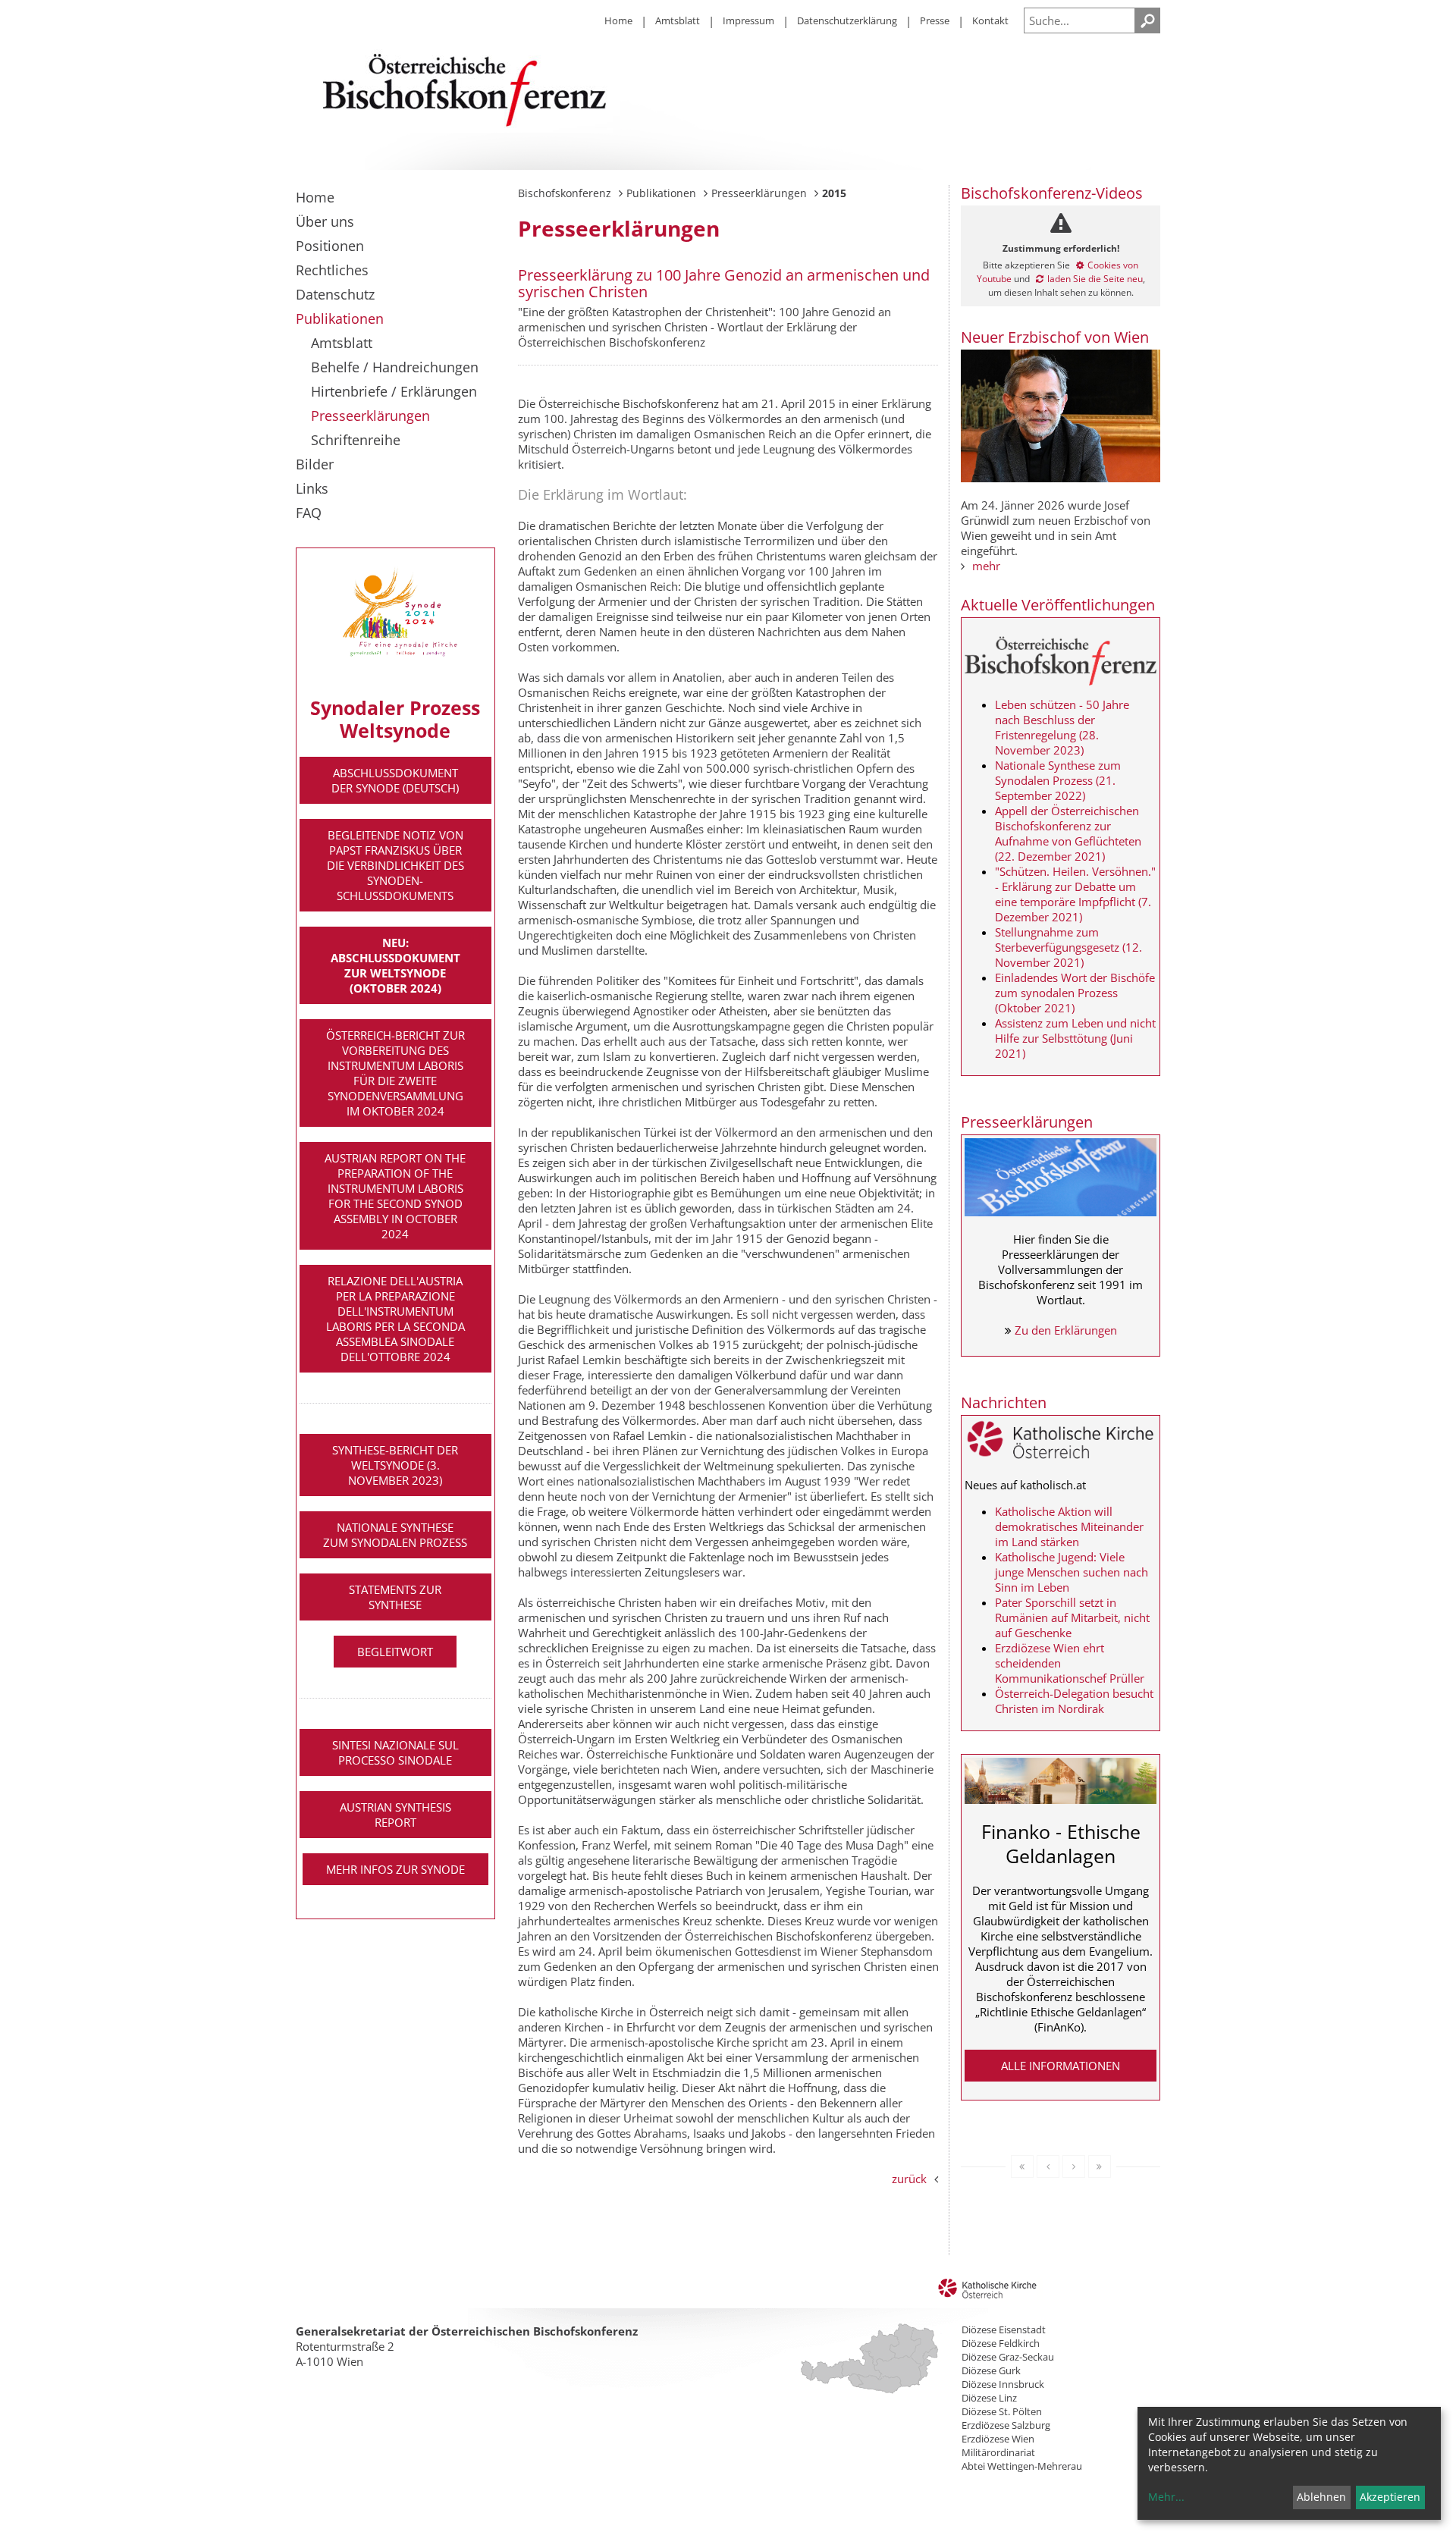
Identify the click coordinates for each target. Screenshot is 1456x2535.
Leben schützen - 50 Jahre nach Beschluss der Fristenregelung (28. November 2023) (1062, 727)
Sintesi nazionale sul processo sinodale (395, 1752)
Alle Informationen (1061, 2066)
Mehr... (1166, 2497)
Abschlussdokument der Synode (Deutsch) (395, 780)
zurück (909, 2179)
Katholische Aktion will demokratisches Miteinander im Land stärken (1069, 1526)
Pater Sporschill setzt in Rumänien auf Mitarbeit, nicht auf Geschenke (1072, 1617)
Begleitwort (395, 1652)
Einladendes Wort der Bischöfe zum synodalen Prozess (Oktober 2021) (1075, 993)
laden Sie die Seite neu (1095, 279)
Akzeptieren (1390, 2497)
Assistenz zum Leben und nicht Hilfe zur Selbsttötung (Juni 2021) (1075, 1038)
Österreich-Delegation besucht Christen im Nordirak (1074, 1701)
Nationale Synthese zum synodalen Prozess (395, 1535)
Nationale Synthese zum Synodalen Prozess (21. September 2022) (1058, 780)
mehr (986, 566)
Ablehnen (1321, 2497)
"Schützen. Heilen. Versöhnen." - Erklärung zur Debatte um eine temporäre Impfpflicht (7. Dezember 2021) (1075, 894)
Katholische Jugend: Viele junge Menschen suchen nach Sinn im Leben (1072, 1572)
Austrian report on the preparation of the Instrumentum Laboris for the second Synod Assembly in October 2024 (395, 1196)
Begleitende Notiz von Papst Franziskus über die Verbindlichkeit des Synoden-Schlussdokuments (395, 865)
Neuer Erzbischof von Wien (1055, 337)
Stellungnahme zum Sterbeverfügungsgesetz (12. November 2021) (1068, 947)
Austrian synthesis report (395, 1815)
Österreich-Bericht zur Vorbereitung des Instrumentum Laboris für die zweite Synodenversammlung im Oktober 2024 (395, 1073)
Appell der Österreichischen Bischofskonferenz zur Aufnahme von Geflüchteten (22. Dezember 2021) (1068, 833)
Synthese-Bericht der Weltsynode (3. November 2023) (395, 1465)
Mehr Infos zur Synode (395, 1869)
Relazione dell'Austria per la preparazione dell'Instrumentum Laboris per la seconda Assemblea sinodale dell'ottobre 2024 (395, 1319)
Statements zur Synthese (395, 1597)
